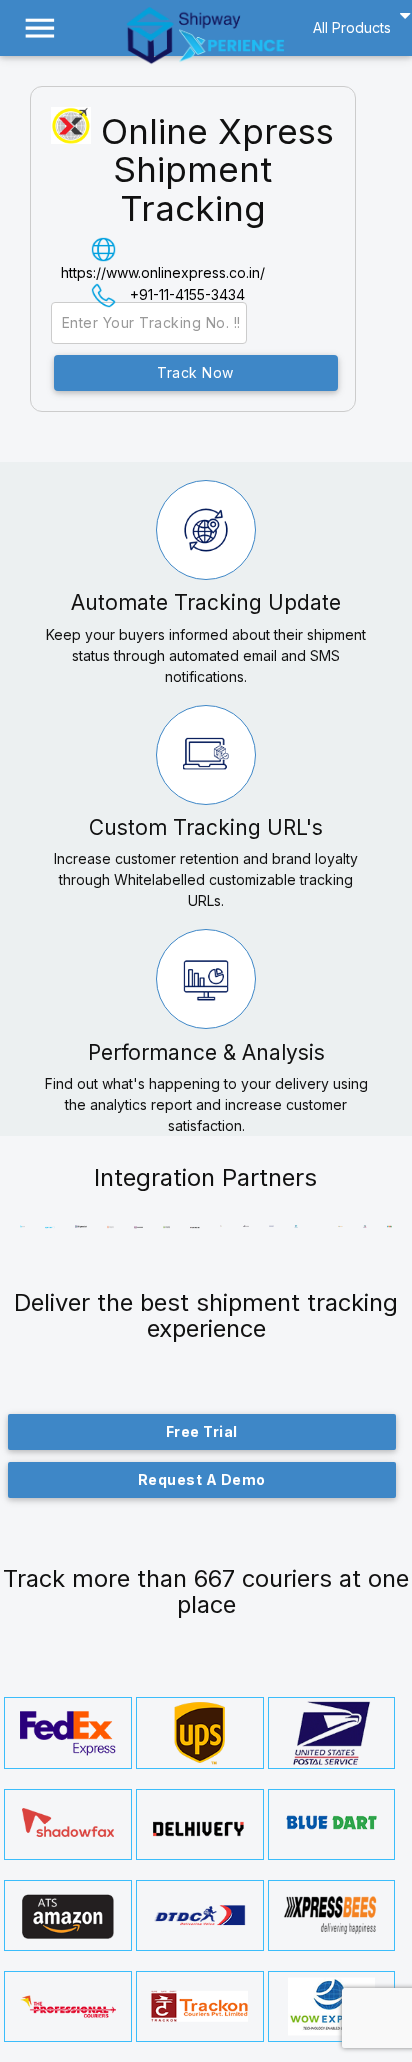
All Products (352, 27)
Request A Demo (202, 1479)
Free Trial (202, 1431)
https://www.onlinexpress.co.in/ (163, 272)
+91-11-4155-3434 (187, 294)
